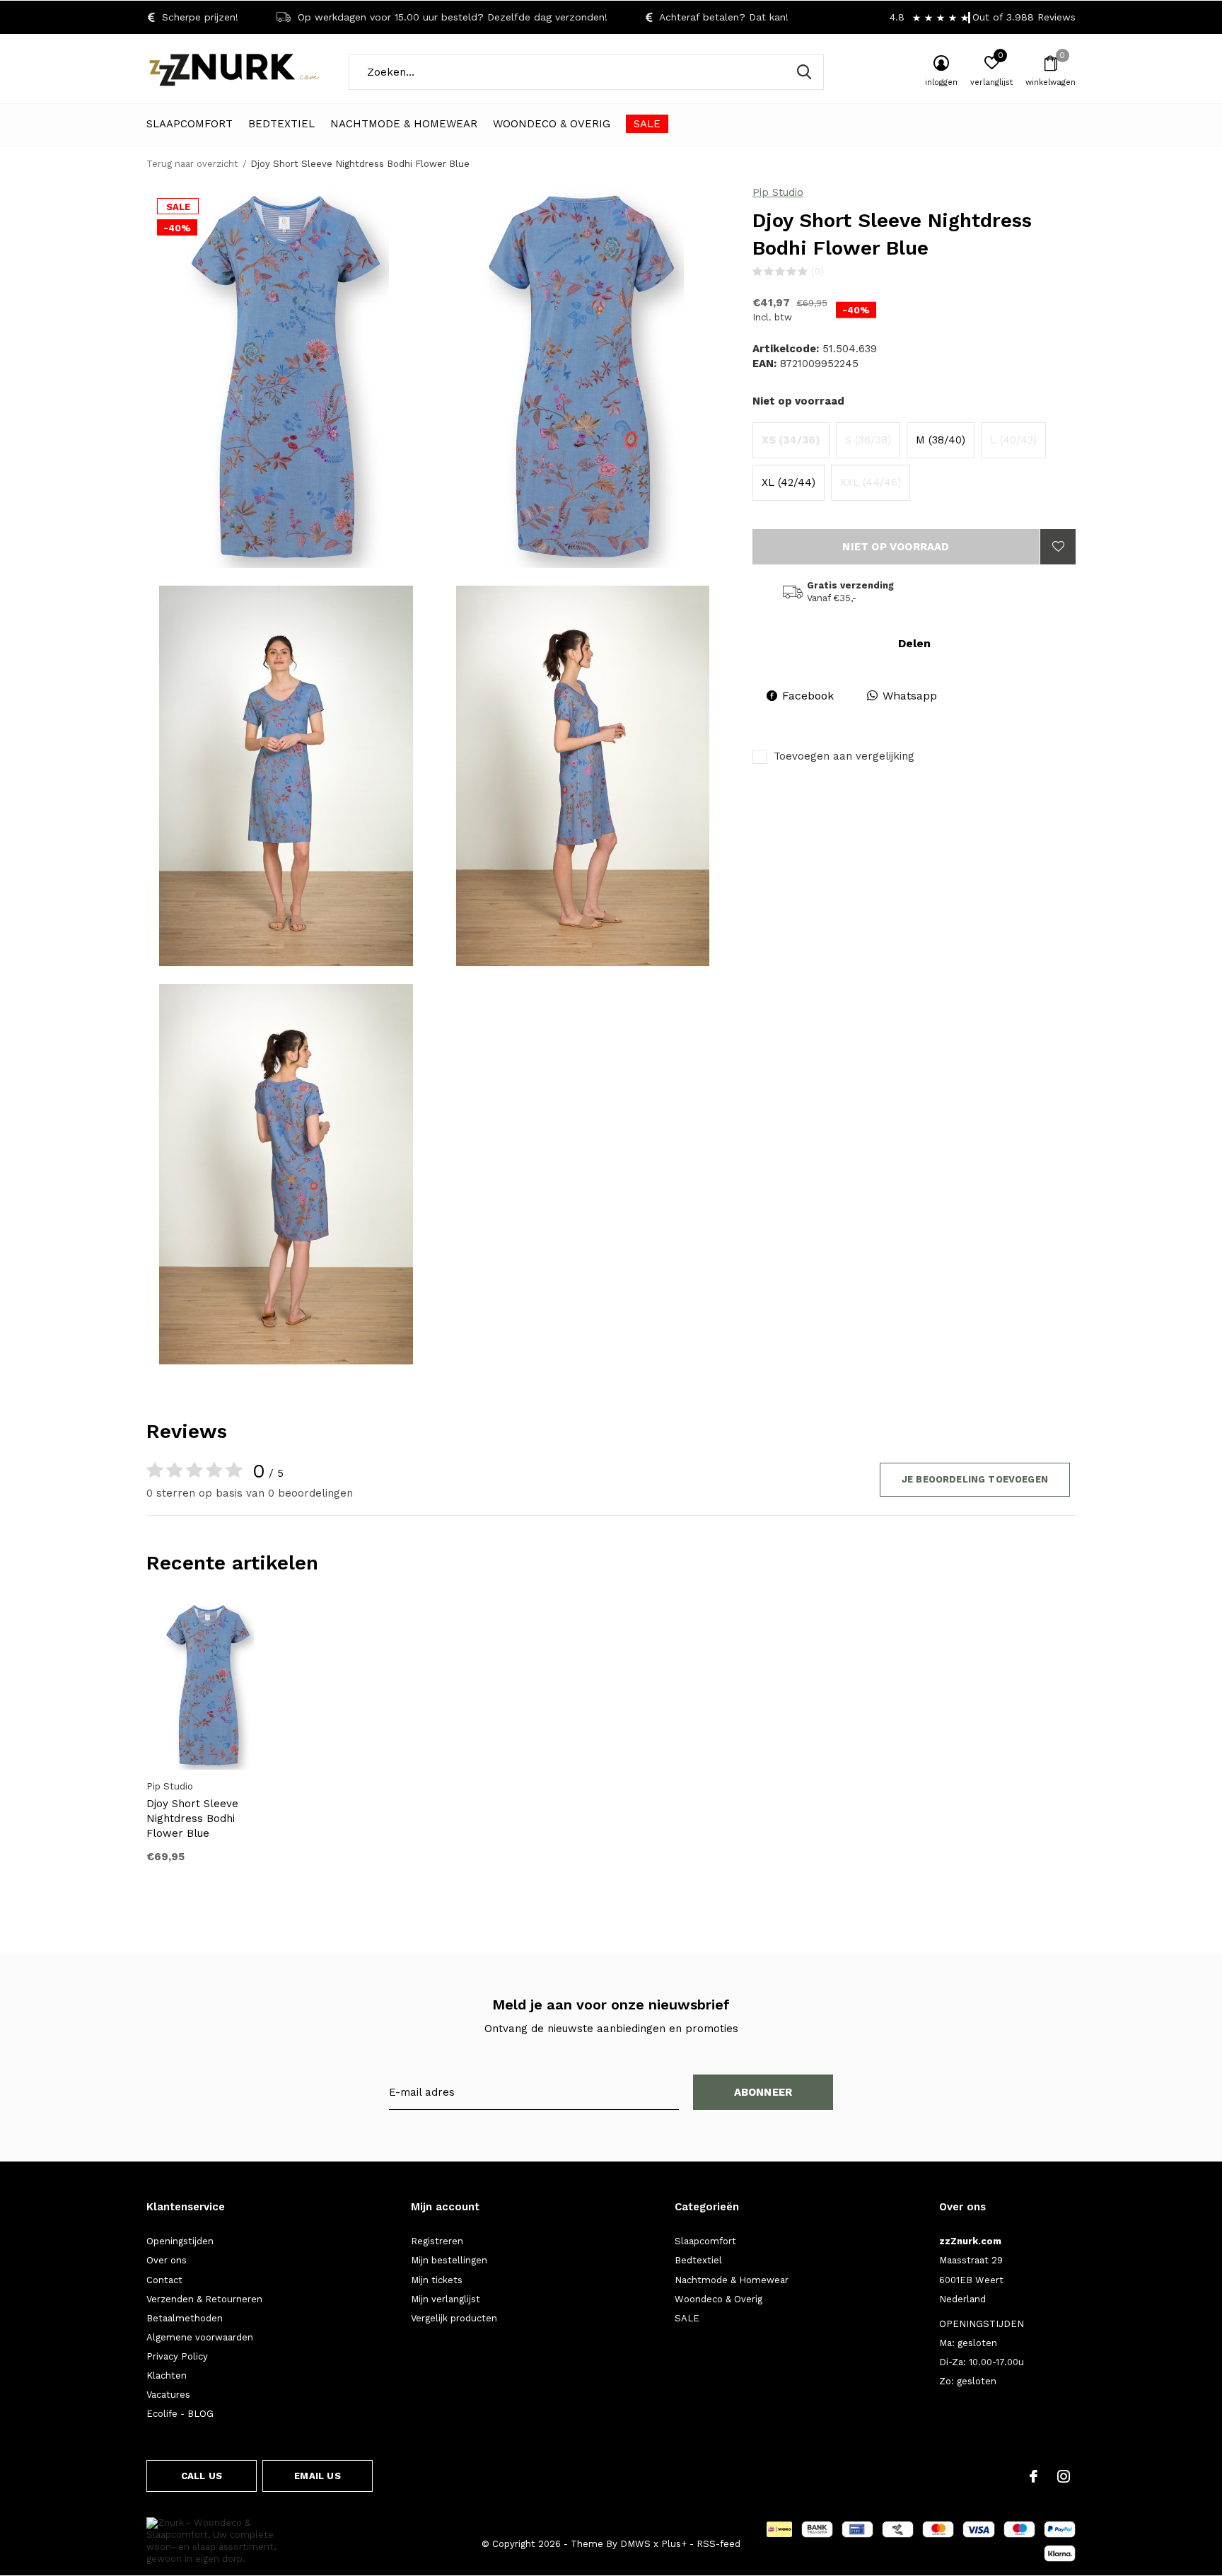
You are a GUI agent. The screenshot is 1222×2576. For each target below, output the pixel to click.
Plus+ (674, 2544)
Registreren (437, 2241)
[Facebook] (1034, 2476)
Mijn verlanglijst (446, 2299)
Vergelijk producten (454, 2318)
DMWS (635, 2544)
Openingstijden (180, 2241)
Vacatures (168, 2395)
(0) (817, 271)
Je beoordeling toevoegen (975, 1479)
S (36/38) (868, 440)
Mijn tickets (437, 2280)
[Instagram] (1064, 2476)
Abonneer (763, 2092)
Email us (317, 2476)
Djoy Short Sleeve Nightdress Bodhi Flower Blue (192, 1818)
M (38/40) (941, 440)
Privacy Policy (177, 2356)
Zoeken (804, 72)
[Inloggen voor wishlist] (1058, 547)
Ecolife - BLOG (180, 2414)
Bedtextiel (281, 124)
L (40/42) (1013, 440)
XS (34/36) (791, 440)
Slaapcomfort (190, 124)
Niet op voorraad (896, 547)
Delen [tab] (914, 643)
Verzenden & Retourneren (204, 2299)
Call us (202, 2476)
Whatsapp (910, 696)
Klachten (167, 2375)
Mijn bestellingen (449, 2260)
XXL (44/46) (871, 482)
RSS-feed (718, 2544)
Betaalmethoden (185, 2318)
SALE (647, 124)
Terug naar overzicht (192, 164)
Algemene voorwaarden (200, 2337)
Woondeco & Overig (552, 124)
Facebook (808, 696)
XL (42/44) (789, 482)
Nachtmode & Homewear (404, 124)
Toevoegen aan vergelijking (844, 756)
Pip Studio (778, 192)
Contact (164, 2280)
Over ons (167, 2260)
